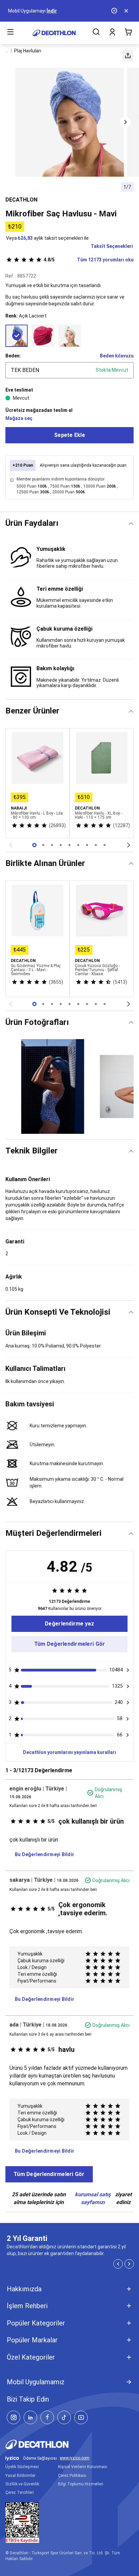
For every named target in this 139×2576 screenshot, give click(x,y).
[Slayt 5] (78, 845)
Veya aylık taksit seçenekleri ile (47, 238)
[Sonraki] (129, 845)
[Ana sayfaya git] (54, 33)
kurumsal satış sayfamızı (93, 2198)
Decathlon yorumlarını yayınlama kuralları (69, 1752)
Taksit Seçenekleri (112, 246)
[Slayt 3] (61, 845)
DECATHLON (21, 200)
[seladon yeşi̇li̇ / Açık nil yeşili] (69, 336)
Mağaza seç (19, 418)
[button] (128, 55)
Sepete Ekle (69, 435)
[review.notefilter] (128, 1670)
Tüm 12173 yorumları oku (89, 260)
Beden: (13, 356)
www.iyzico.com (75, 2458)
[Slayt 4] (69, 845)
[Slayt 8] (105, 845)
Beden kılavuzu (117, 356)
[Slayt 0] (34, 845)
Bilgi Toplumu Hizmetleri (81, 2484)
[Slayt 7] (96, 845)
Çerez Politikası (72, 2476)
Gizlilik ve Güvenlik (22, 2484)
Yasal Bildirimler (20, 2476)
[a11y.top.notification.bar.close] (127, 11)
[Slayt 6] (87, 845)
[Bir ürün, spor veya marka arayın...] (96, 33)
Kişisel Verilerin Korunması (83, 2467)
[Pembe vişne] (43, 336)
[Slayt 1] (43, 845)
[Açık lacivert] (17, 336)
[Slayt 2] (52, 845)
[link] (69, 1624)
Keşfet (38, 11)
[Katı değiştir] (131, 524)
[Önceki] (10, 845)
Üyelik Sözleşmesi (22, 2467)
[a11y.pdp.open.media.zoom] (70, 122)
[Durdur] (115, 11)
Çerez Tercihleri (20, 2492)
